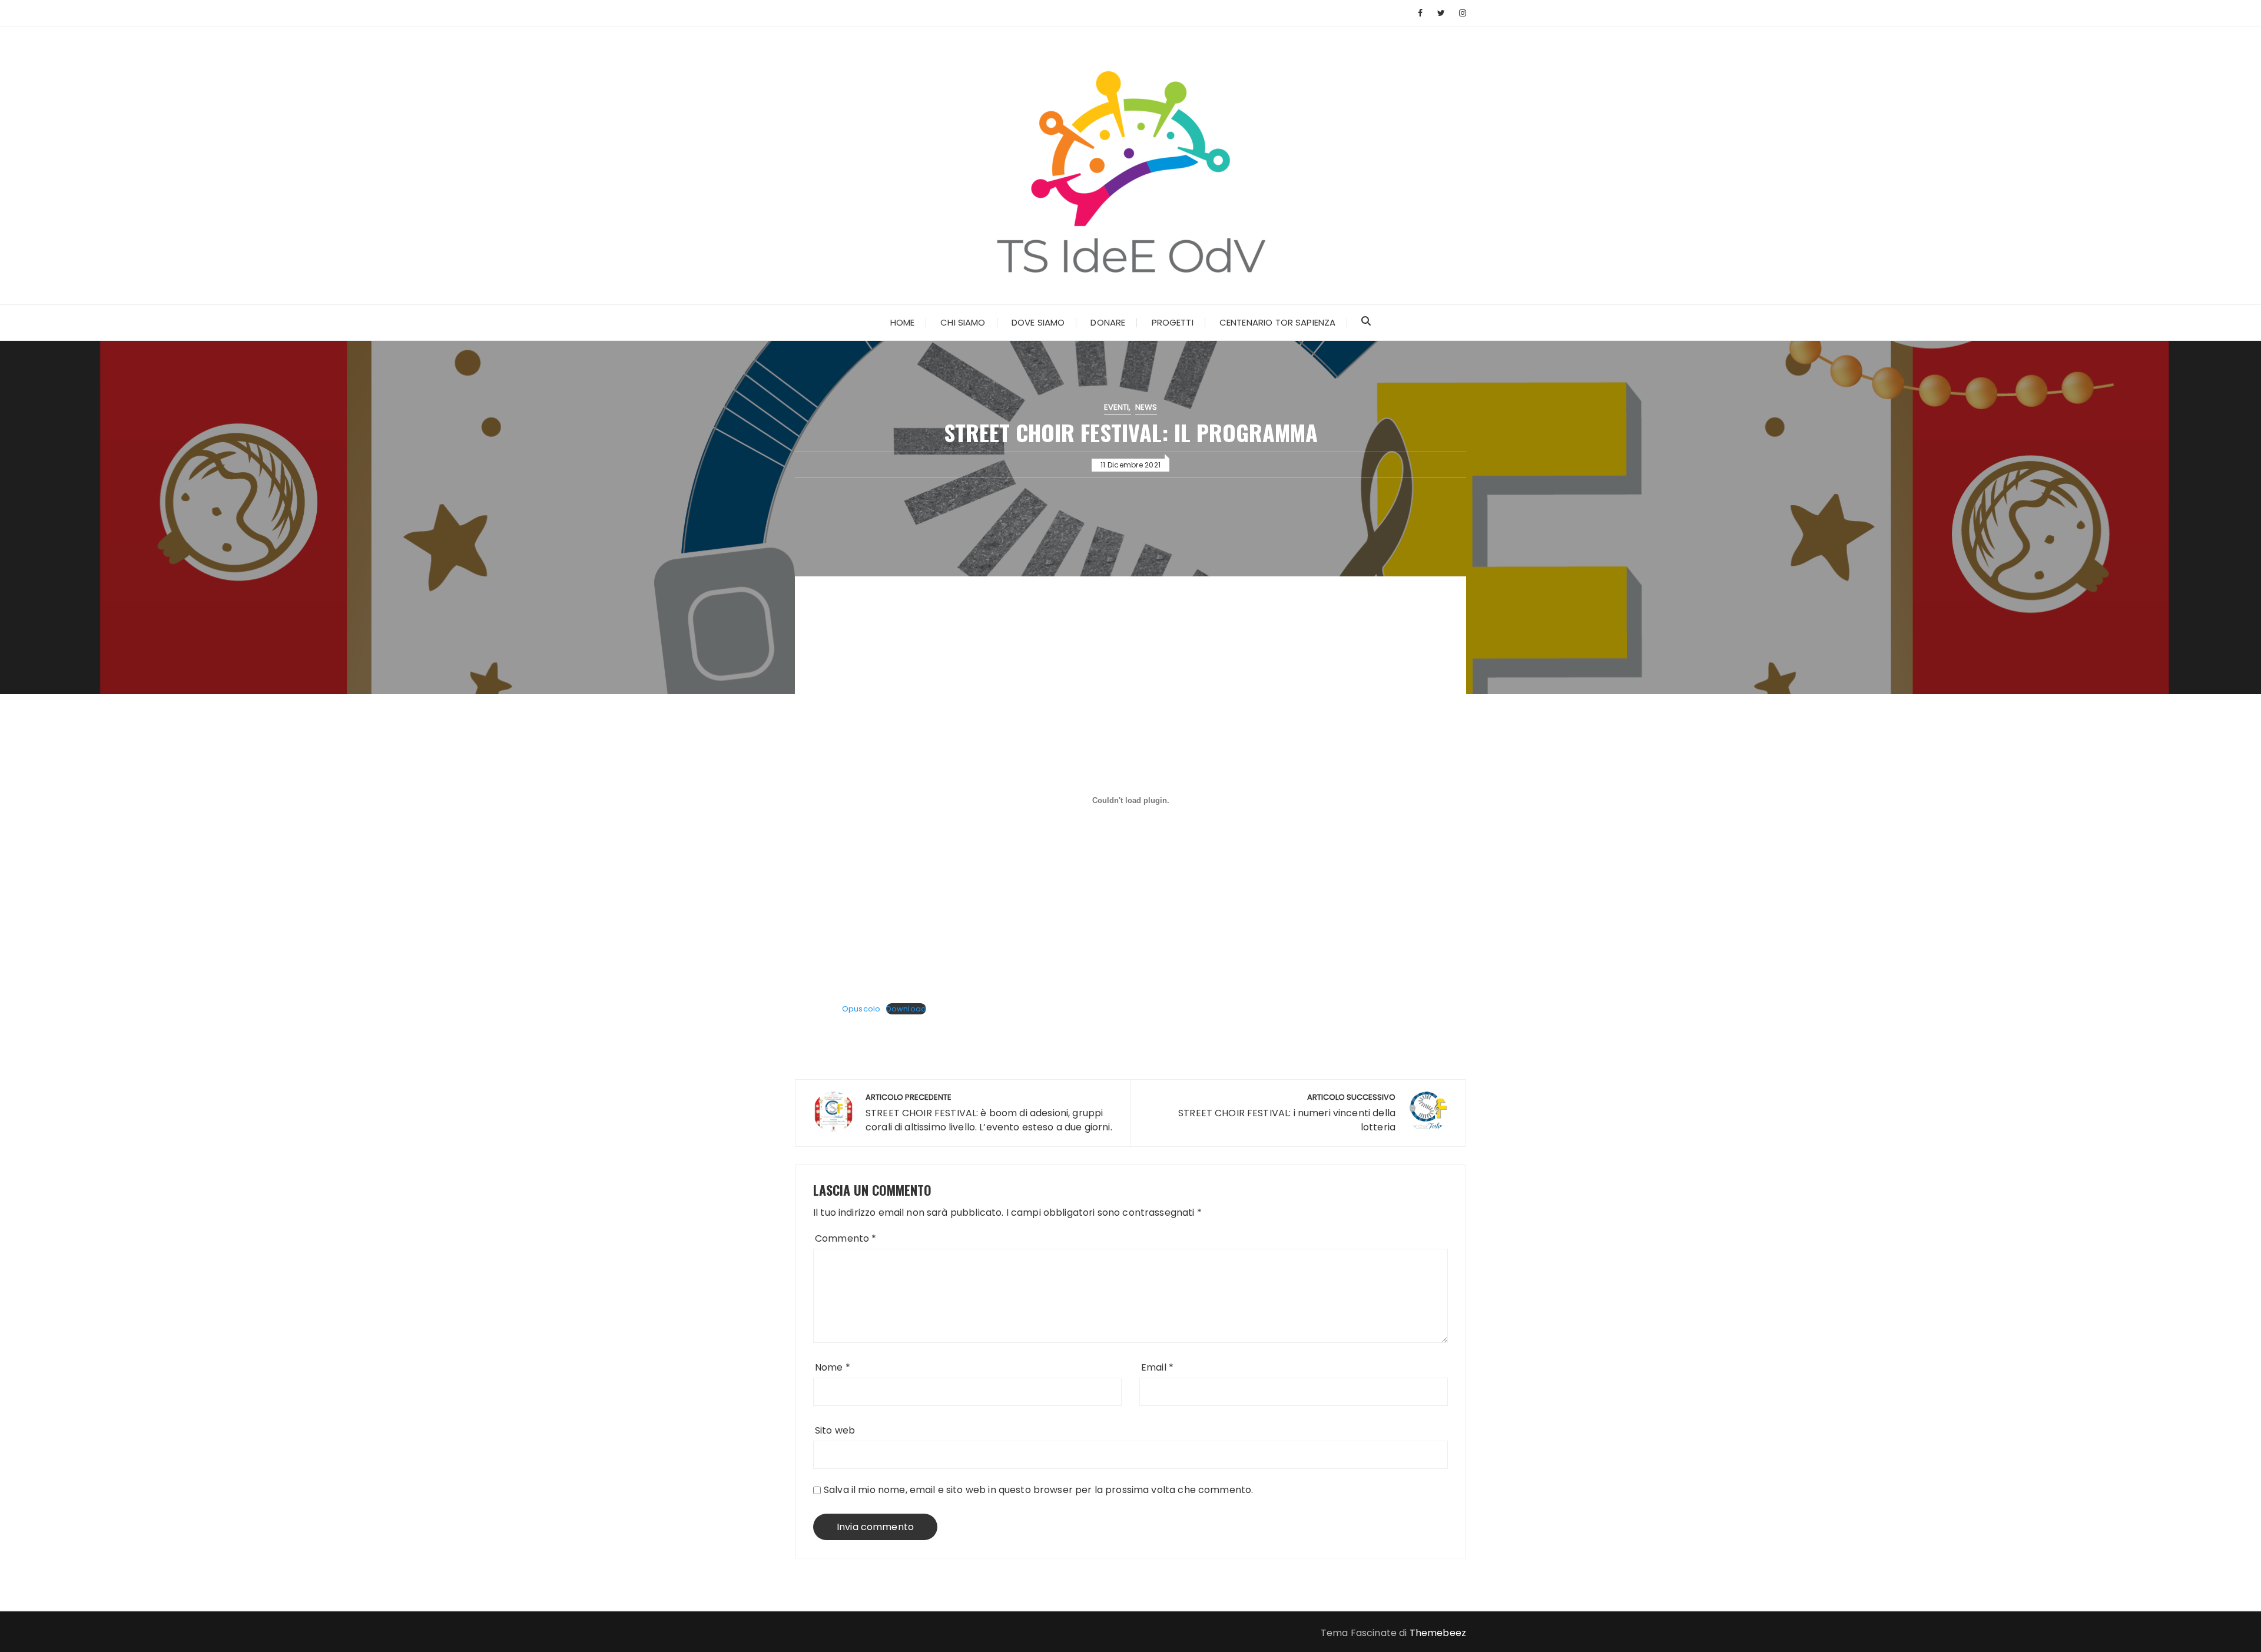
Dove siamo (1038, 322)
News (1146, 407)
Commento (846, 1238)
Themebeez (1438, 1633)
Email (1157, 1367)
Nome (833, 1367)
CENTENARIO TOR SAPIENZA (1277, 322)
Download (906, 1009)
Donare (1108, 322)
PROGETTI (1173, 322)
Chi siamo (963, 322)
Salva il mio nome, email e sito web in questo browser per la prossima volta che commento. (1038, 1490)
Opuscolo (861, 1009)
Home (903, 322)
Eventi (1117, 407)
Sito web (835, 1430)
